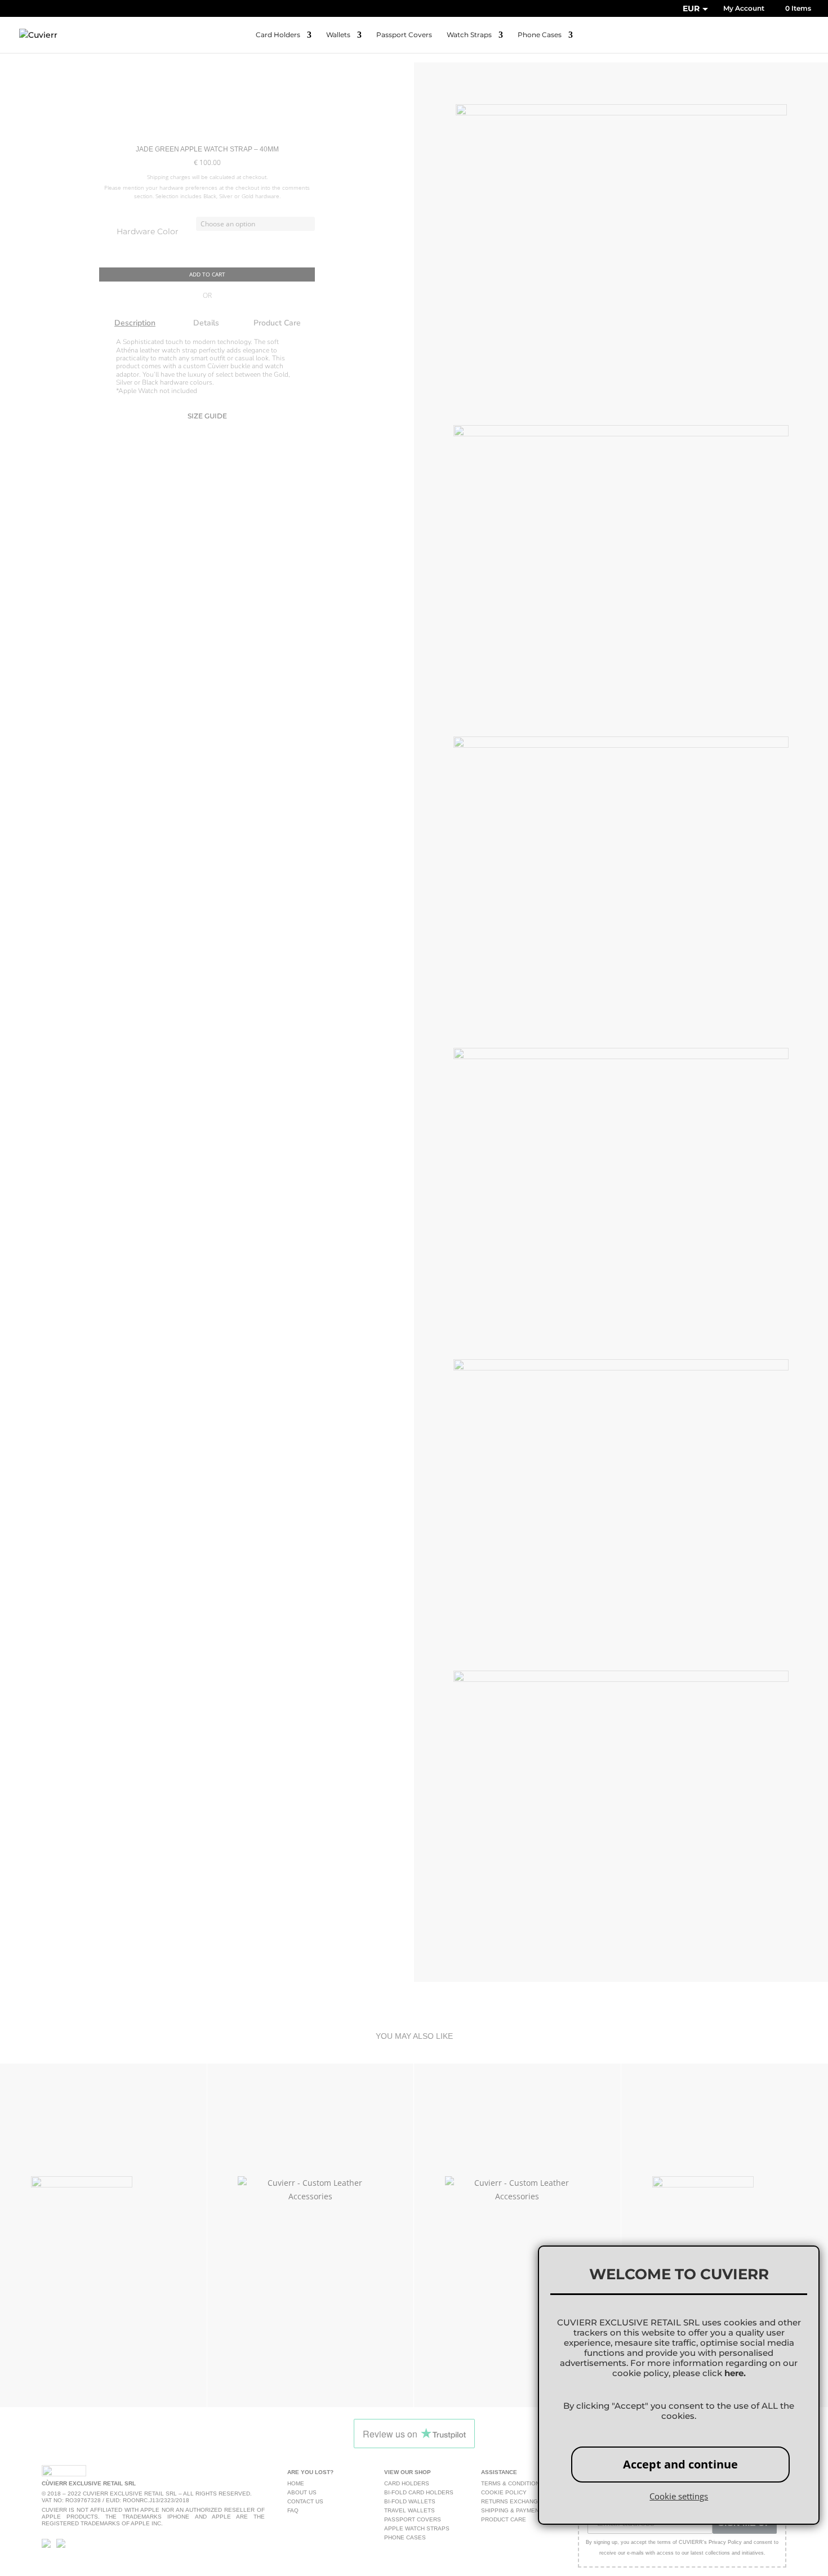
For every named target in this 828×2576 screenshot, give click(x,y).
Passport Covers (404, 35)
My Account (744, 9)
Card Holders (278, 35)
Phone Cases (540, 35)
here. (735, 2373)
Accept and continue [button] (680, 2464)
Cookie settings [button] (679, 2496)
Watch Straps (469, 35)
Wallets (338, 35)
